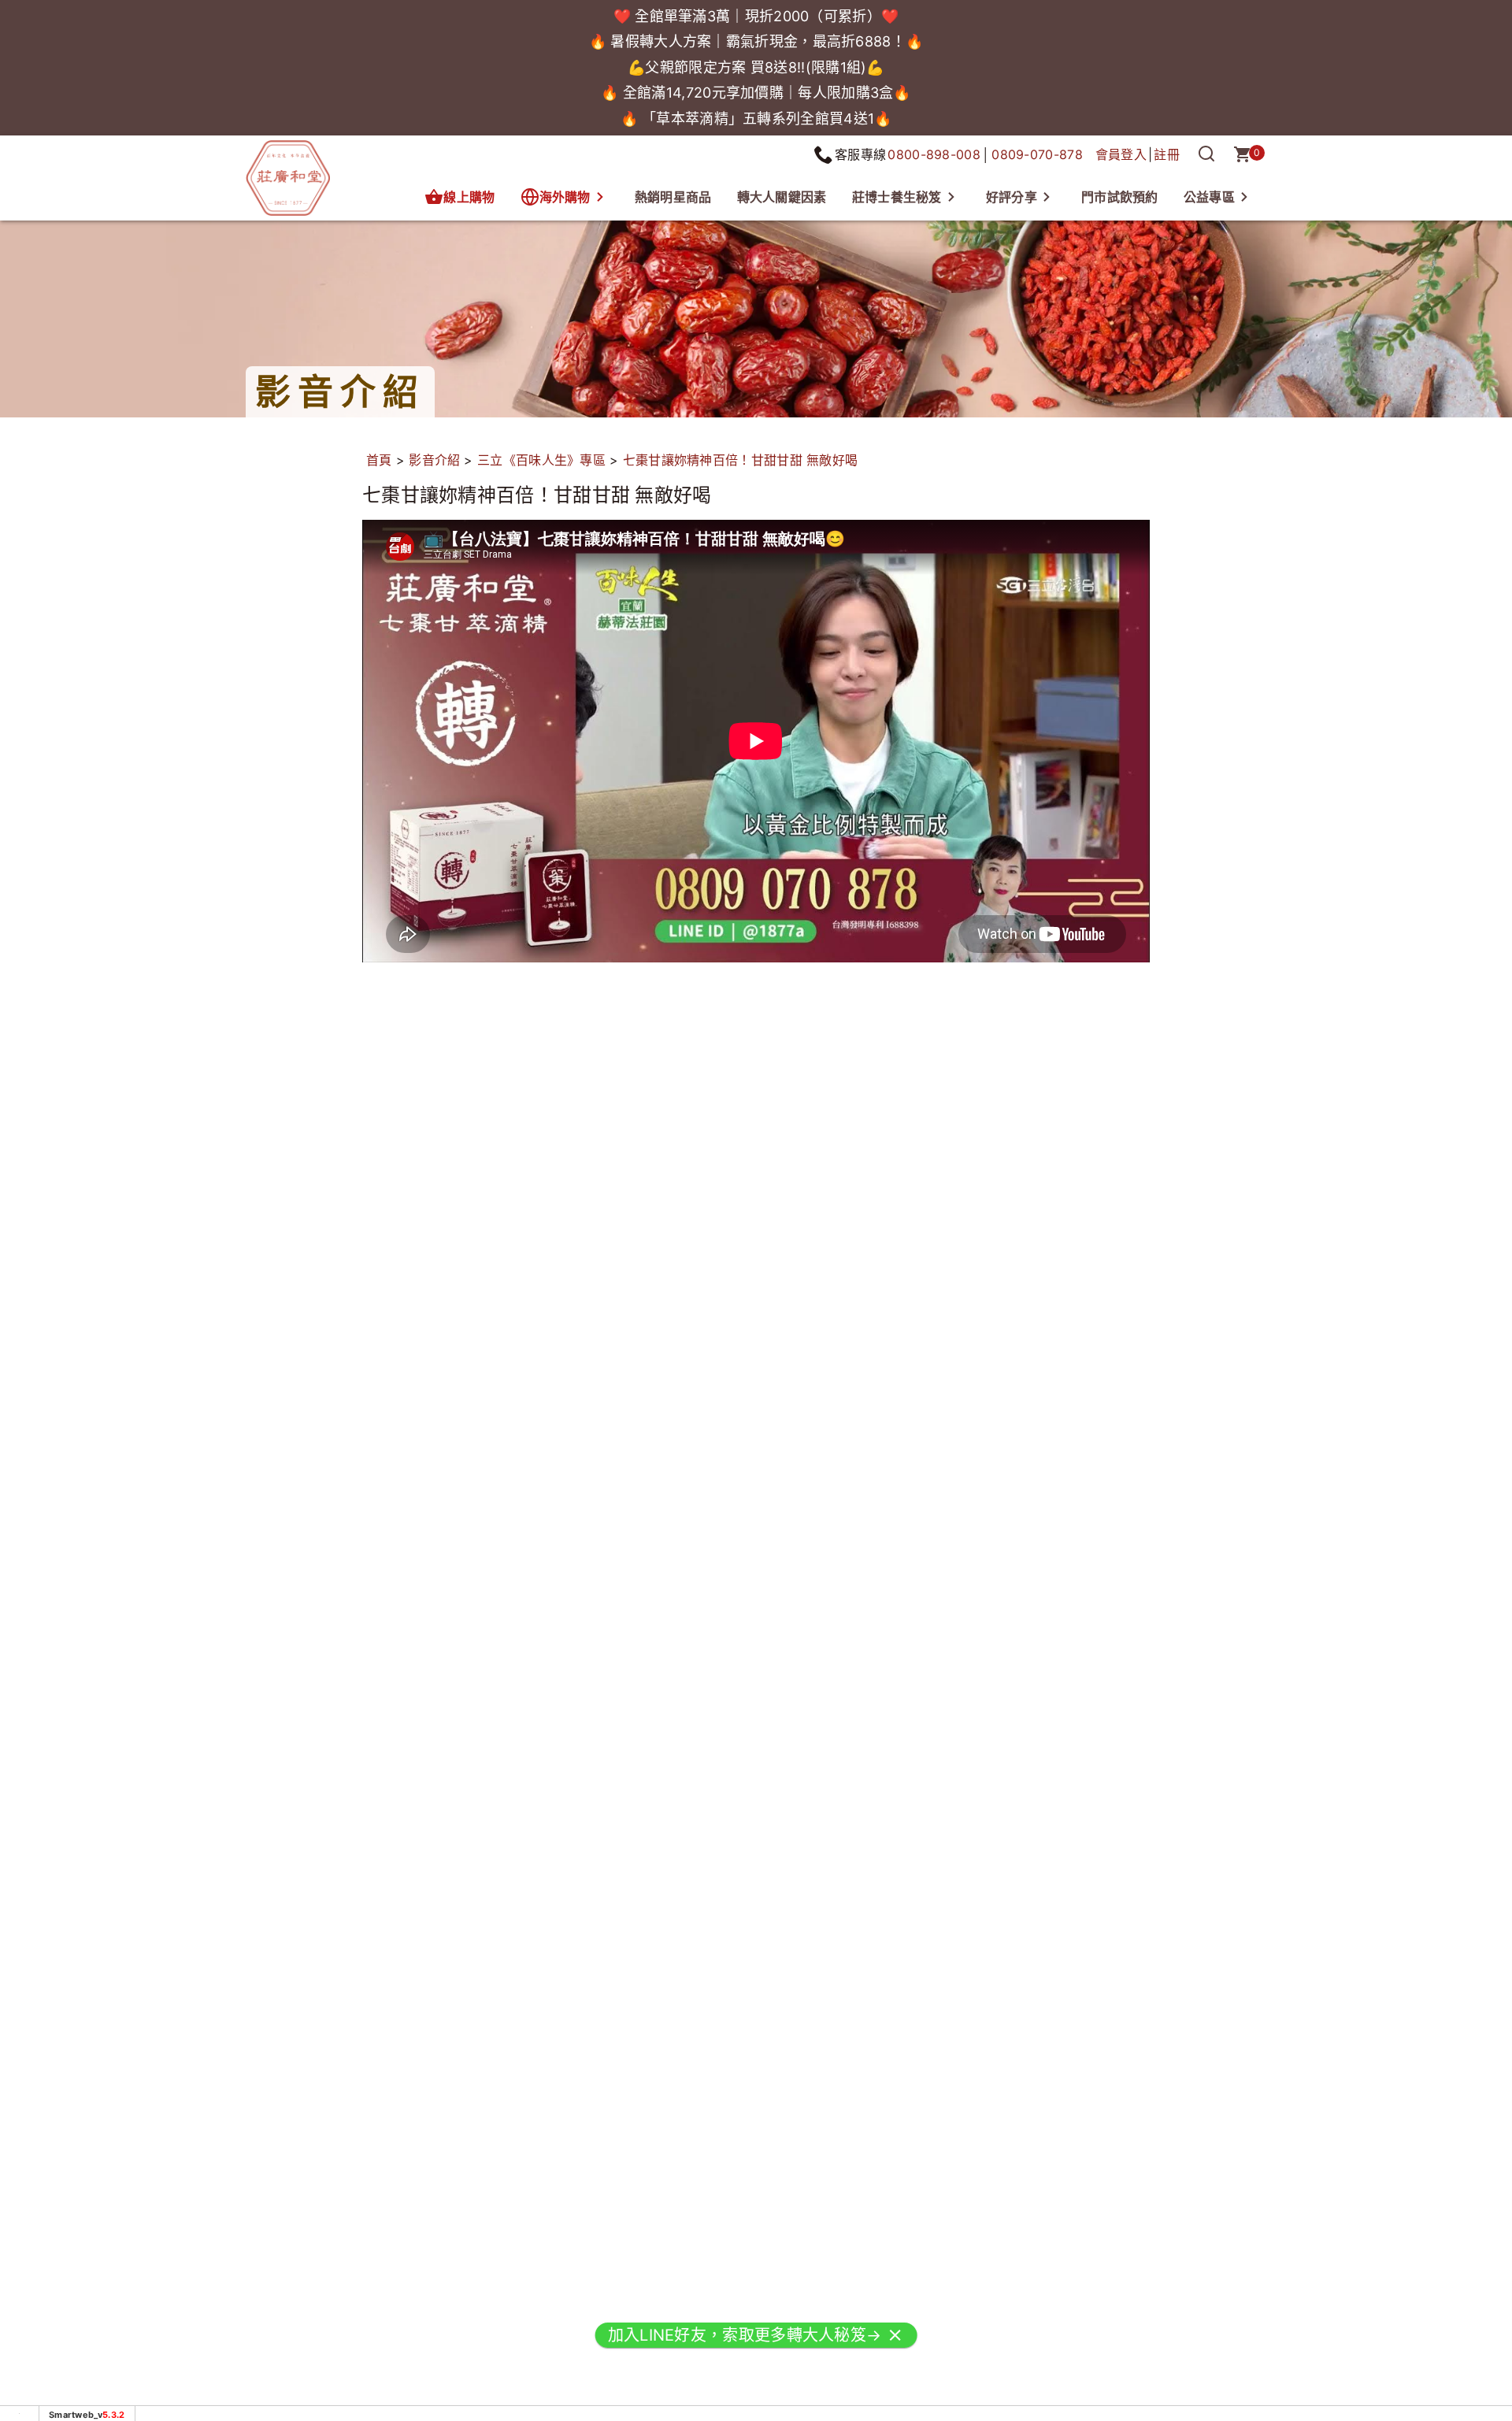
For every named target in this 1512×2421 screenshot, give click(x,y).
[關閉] (895, 2345)
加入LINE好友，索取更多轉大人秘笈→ (745, 2345)
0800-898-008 (934, 154)
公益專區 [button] (1209, 197)
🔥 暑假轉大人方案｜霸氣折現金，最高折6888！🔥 (756, 41)
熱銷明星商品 (673, 197)
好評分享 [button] (1012, 197)
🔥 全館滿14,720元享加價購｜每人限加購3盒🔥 (756, 93)
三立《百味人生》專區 (541, 460)
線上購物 (469, 197)
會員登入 (1121, 154)
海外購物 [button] (565, 197)
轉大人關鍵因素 (782, 197)
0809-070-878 (1037, 154)
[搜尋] (1206, 154)
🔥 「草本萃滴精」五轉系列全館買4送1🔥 (756, 119)
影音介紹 (434, 460)
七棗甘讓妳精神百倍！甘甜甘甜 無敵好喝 (741, 460)
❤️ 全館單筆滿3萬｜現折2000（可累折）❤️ (756, 16)
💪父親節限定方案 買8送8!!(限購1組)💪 (756, 67)
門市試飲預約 (1120, 197)
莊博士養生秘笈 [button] (897, 197)
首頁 (379, 460)
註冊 (1167, 154)
